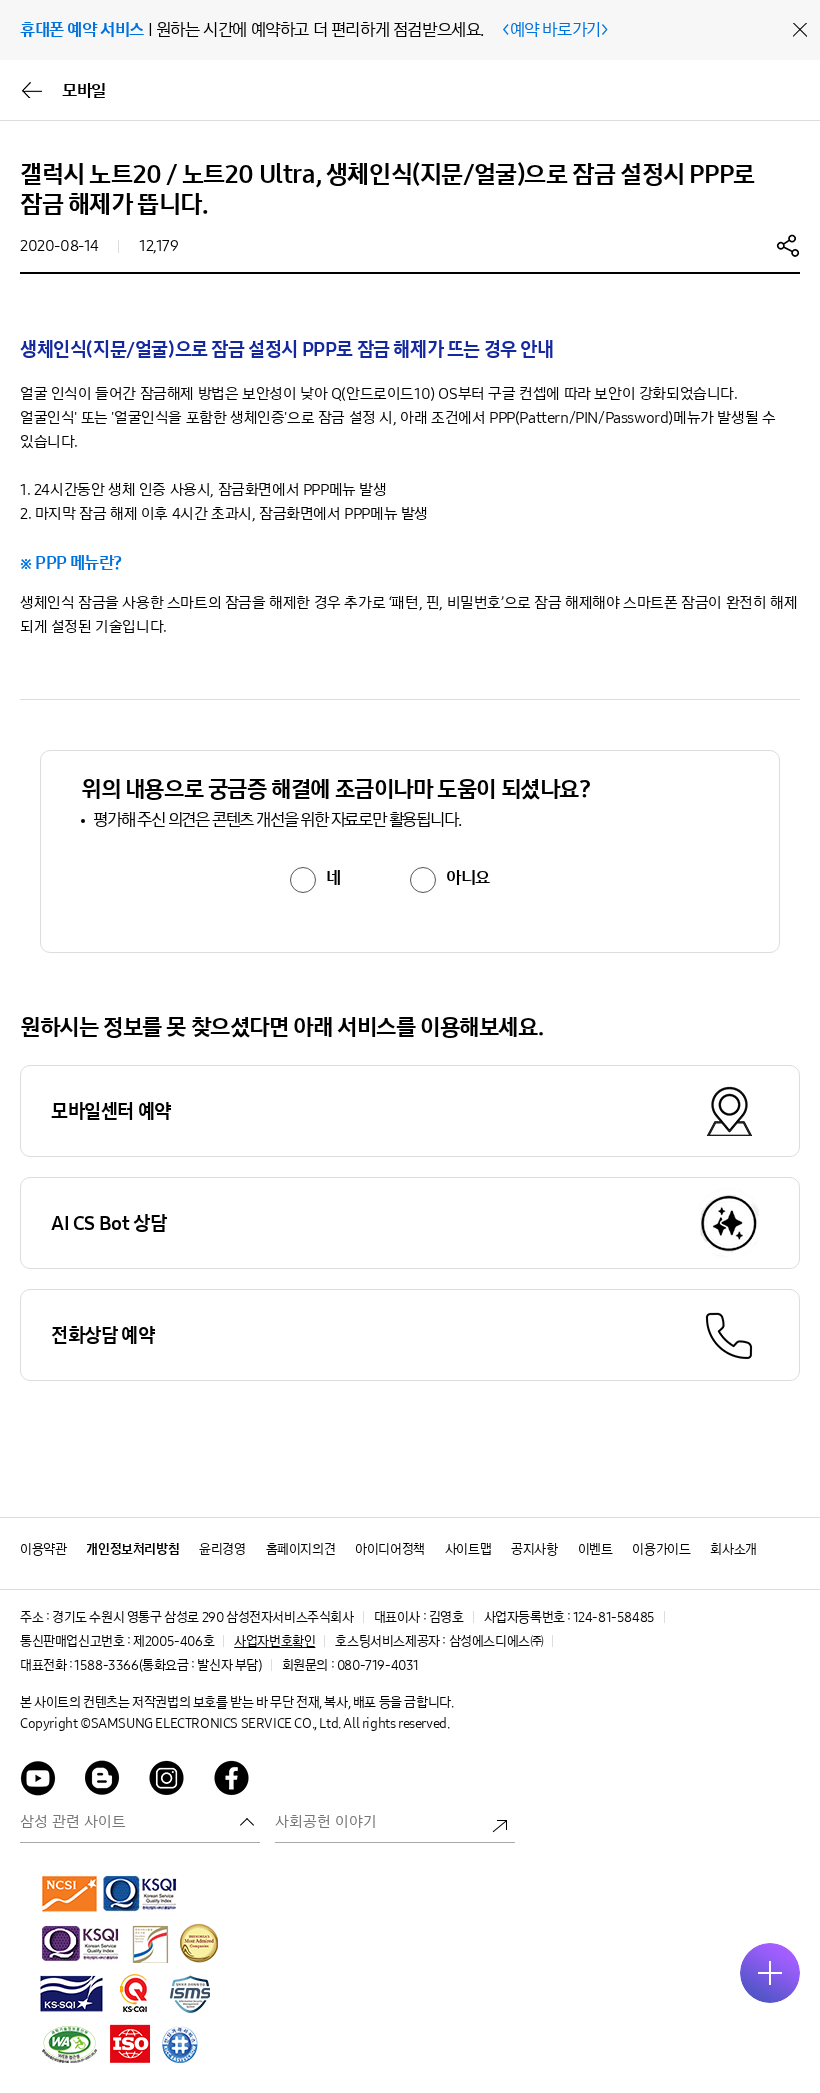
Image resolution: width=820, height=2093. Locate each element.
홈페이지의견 (301, 1549)
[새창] (70, 1893)
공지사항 (534, 1549)
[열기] (770, 1973)
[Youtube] (38, 1781)
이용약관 (43, 1549)
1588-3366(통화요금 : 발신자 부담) (167, 1665)
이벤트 (595, 1549)
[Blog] (103, 1781)
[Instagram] (167, 1781)
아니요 (468, 878)
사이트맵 (468, 1549)
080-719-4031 (378, 1665)
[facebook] (232, 1781)
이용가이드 (661, 1549)
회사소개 (733, 1549)
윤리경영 (222, 1549)
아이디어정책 (390, 1549)
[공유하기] (788, 245)
